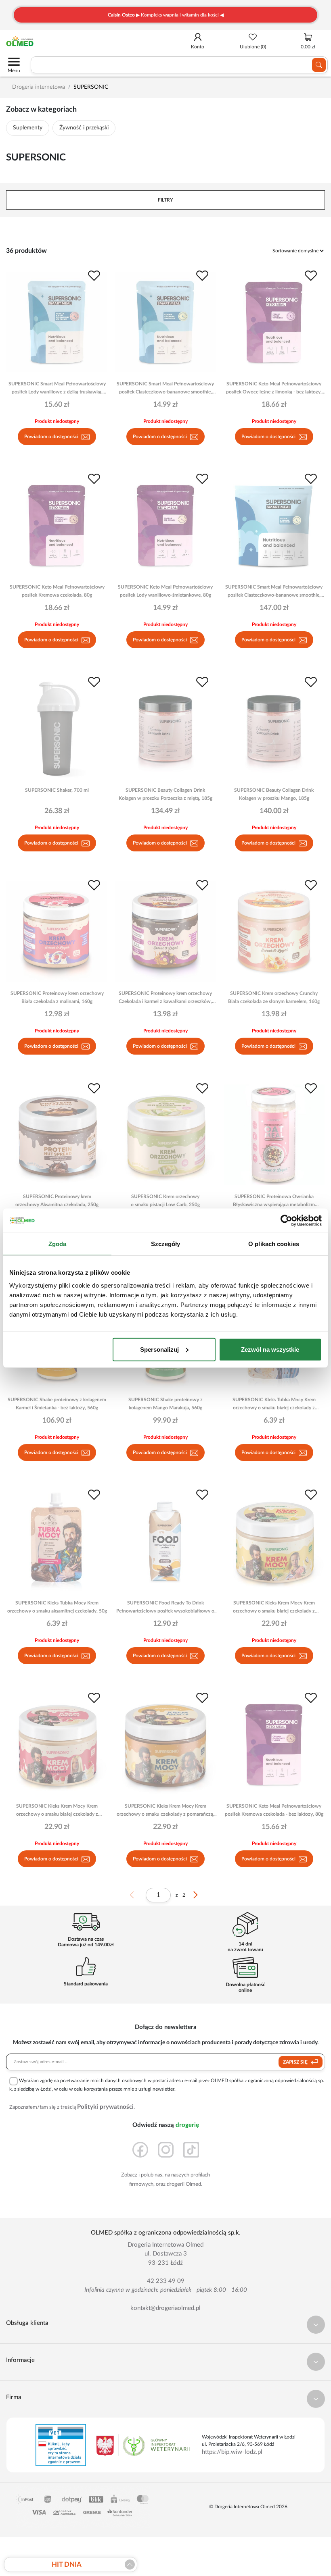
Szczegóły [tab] (166, 1244)
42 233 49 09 (166, 2281)
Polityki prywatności (105, 2107)
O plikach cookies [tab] (274, 1244)
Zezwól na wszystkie (270, 1349)
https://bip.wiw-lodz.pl (232, 2452)
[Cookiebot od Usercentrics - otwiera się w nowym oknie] (286, 1221)
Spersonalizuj (159, 1349)
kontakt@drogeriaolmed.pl (165, 2308)
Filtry (165, 200)
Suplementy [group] (28, 128)
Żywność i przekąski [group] (84, 128)
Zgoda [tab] (58, 1244)
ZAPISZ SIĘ (296, 2062)
